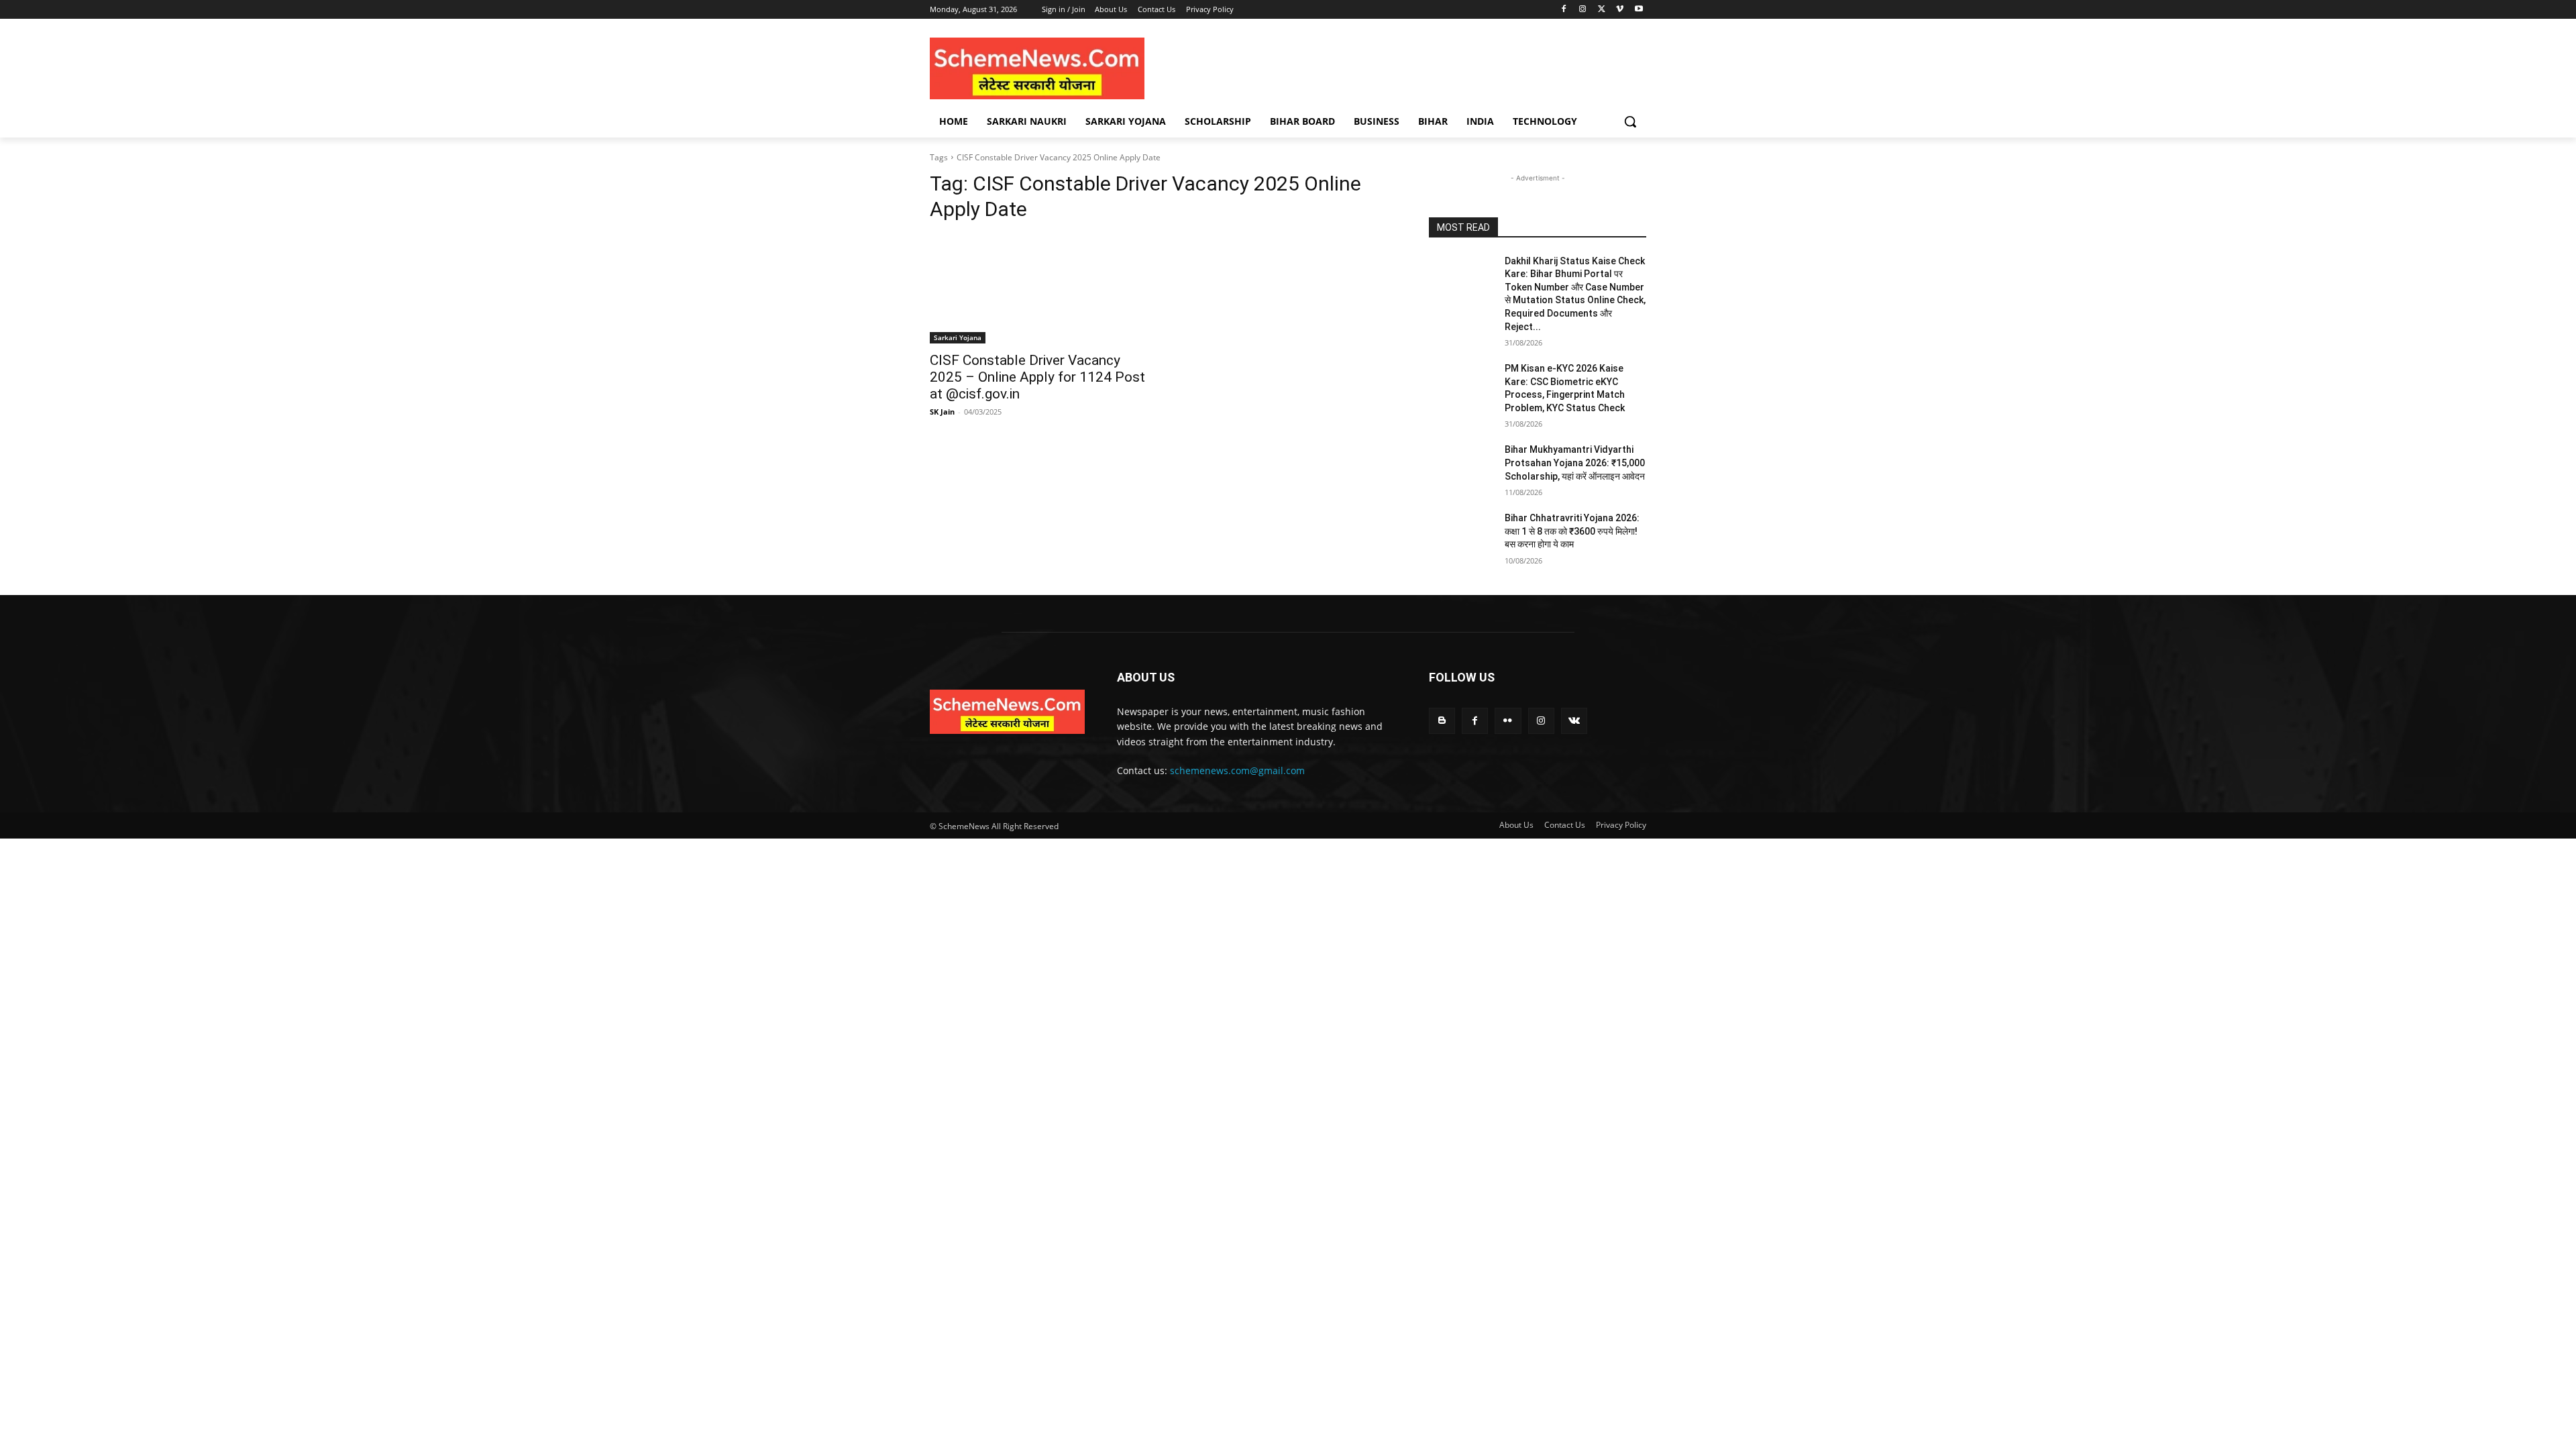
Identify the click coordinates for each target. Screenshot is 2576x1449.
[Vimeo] (1620, 10)
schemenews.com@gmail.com (1237, 770)
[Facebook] (1564, 10)
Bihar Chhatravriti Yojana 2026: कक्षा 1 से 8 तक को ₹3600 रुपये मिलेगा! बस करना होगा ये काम (1572, 531)
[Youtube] (1639, 10)
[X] (1602, 10)
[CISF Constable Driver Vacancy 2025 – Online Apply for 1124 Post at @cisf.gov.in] (1038, 289)
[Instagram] (1583, 10)
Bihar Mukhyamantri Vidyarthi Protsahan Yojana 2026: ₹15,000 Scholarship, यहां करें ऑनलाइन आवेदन (1575, 463)
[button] (1630, 121)
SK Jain (942, 412)
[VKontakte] (1574, 721)
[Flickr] (1508, 721)
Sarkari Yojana (958, 337)
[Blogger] (1442, 721)
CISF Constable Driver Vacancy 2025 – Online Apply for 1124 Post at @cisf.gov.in (1037, 377)
